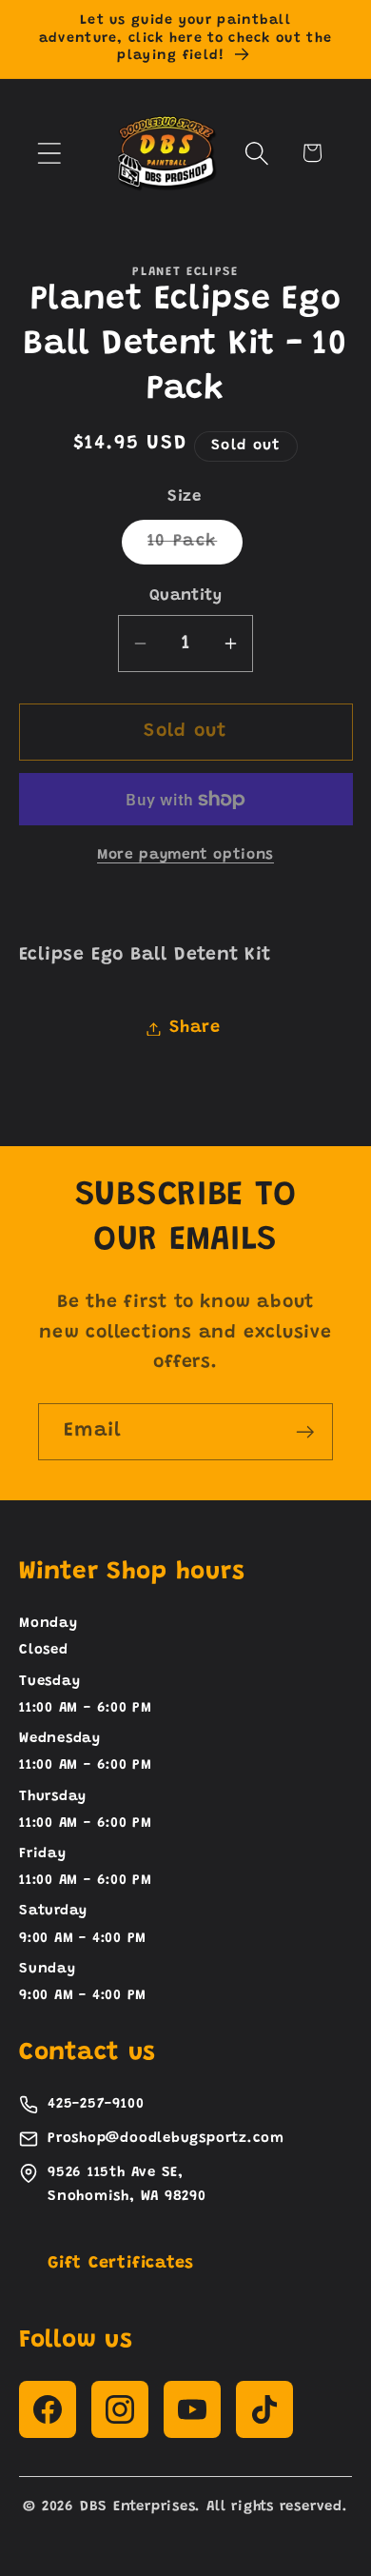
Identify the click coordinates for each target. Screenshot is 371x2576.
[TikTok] (264, 2409)
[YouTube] (192, 2409)
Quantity (185, 596)
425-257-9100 (96, 2104)
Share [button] (195, 1028)
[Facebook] (48, 2409)
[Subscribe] (305, 1432)
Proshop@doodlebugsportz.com (166, 2139)
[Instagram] (120, 2409)
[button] (49, 153)
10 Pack (195, 548)
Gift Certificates (121, 2264)
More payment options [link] (185, 855)
